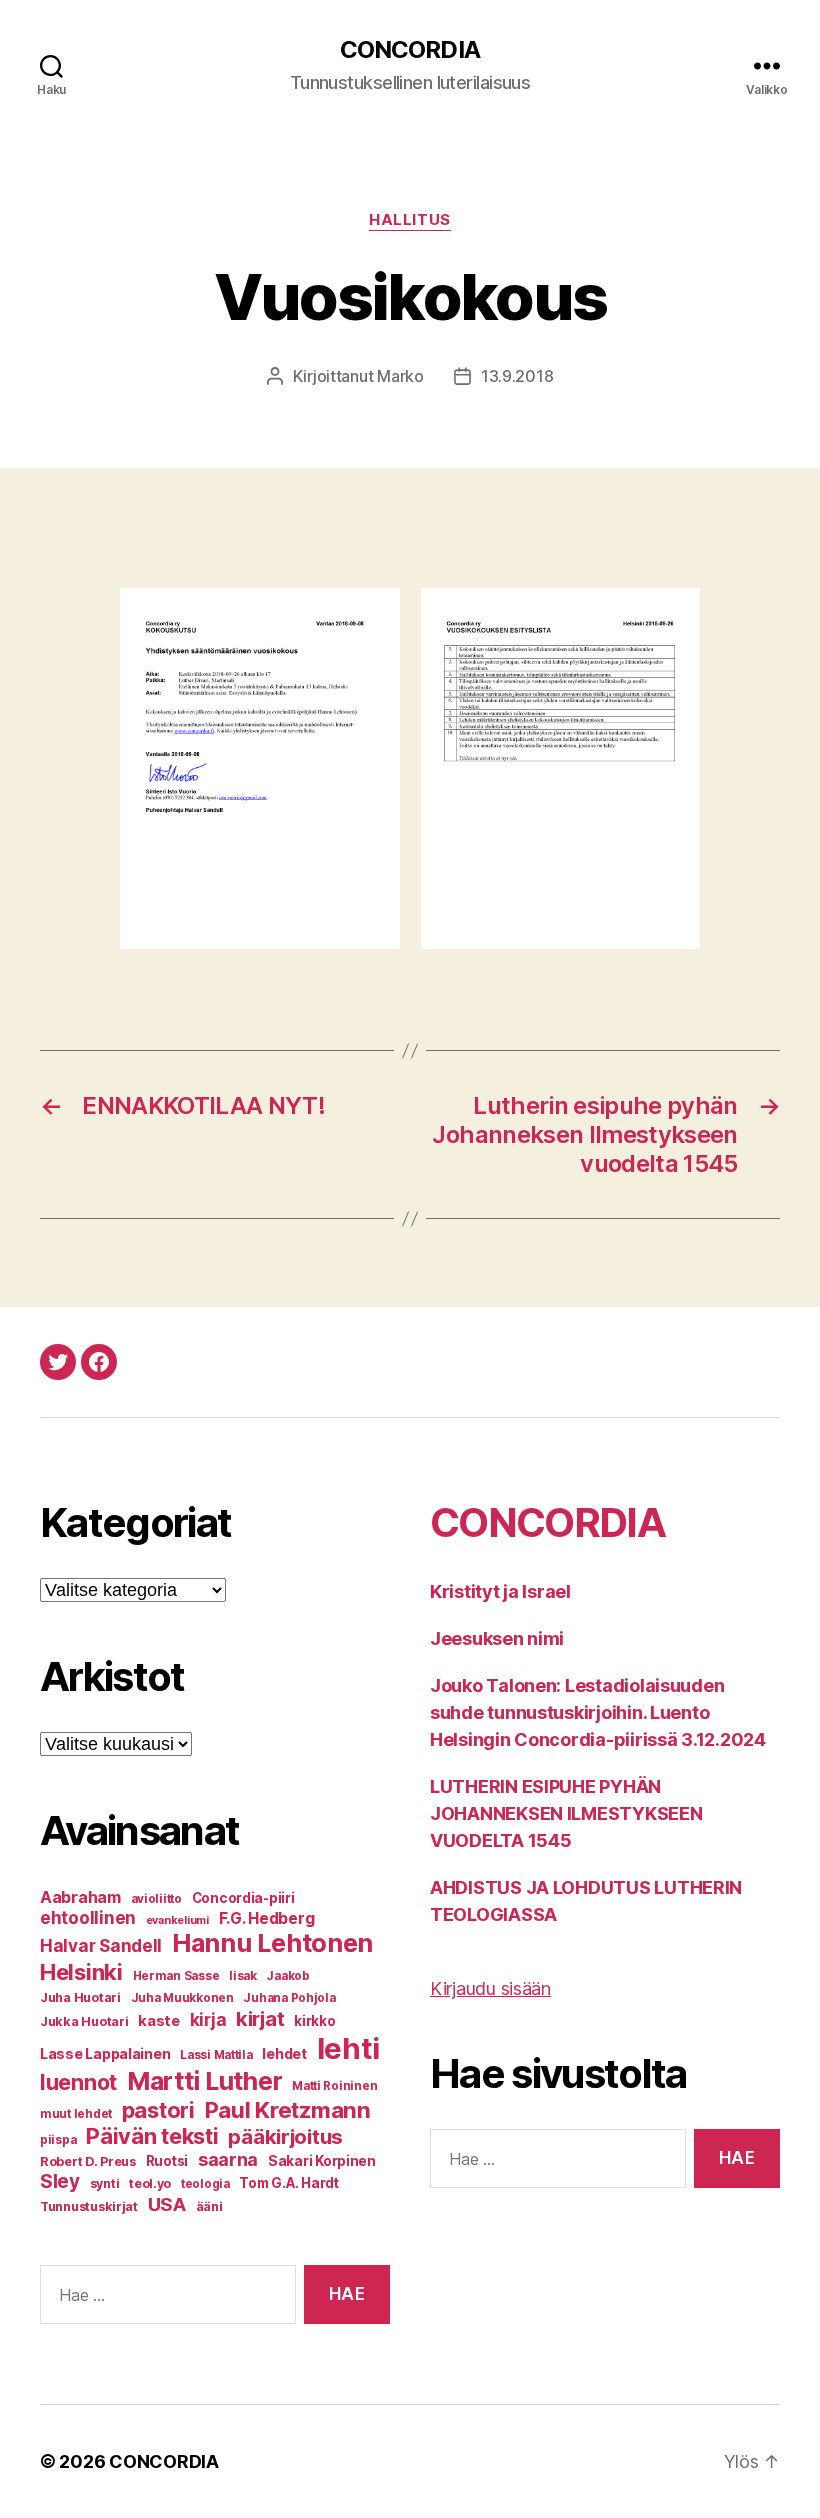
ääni (209, 2206)
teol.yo (150, 2183)
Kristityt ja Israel (500, 1591)
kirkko (314, 2021)
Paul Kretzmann (288, 2109)
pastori (158, 2110)
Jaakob (287, 1976)
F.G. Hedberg (267, 1918)
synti (105, 2183)
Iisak (243, 1976)
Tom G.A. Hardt (288, 2183)
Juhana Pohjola (289, 1998)
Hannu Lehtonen (272, 1943)
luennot (78, 2082)
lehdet (284, 2053)
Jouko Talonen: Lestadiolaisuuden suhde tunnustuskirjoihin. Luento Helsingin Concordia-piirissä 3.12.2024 (598, 1712)
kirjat (260, 2018)
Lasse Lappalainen (105, 2053)
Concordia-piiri (243, 1898)
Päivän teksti (152, 2136)
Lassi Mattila (216, 2055)
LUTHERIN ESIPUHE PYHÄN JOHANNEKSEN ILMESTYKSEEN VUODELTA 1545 (566, 1813)
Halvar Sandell (101, 1946)
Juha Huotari (80, 1997)
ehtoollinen (88, 1918)
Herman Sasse (176, 1976)
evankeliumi (177, 1920)
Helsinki (81, 1971)
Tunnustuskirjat (89, 2206)
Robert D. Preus (88, 2161)
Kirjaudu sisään (490, 1988)
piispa (58, 2140)
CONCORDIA (409, 50)
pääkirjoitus (285, 2136)
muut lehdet (76, 2114)
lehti (349, 2048)
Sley (60, 2181)
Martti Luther (205, 2081)
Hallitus (409, 220)
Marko (400, 376)
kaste (159, 2021)
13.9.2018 (517, 376)
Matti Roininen (334, 2086)
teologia (205, 2184)
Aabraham (80, 1897)
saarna (228, 2159)
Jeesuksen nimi (497, 1638)
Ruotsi (167, 2161)
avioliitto (156, 1899)
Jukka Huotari (84, 2021)
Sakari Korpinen (322, 2161)
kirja (208, 2020)
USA (167, 2204)
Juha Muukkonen (182, 1998)
